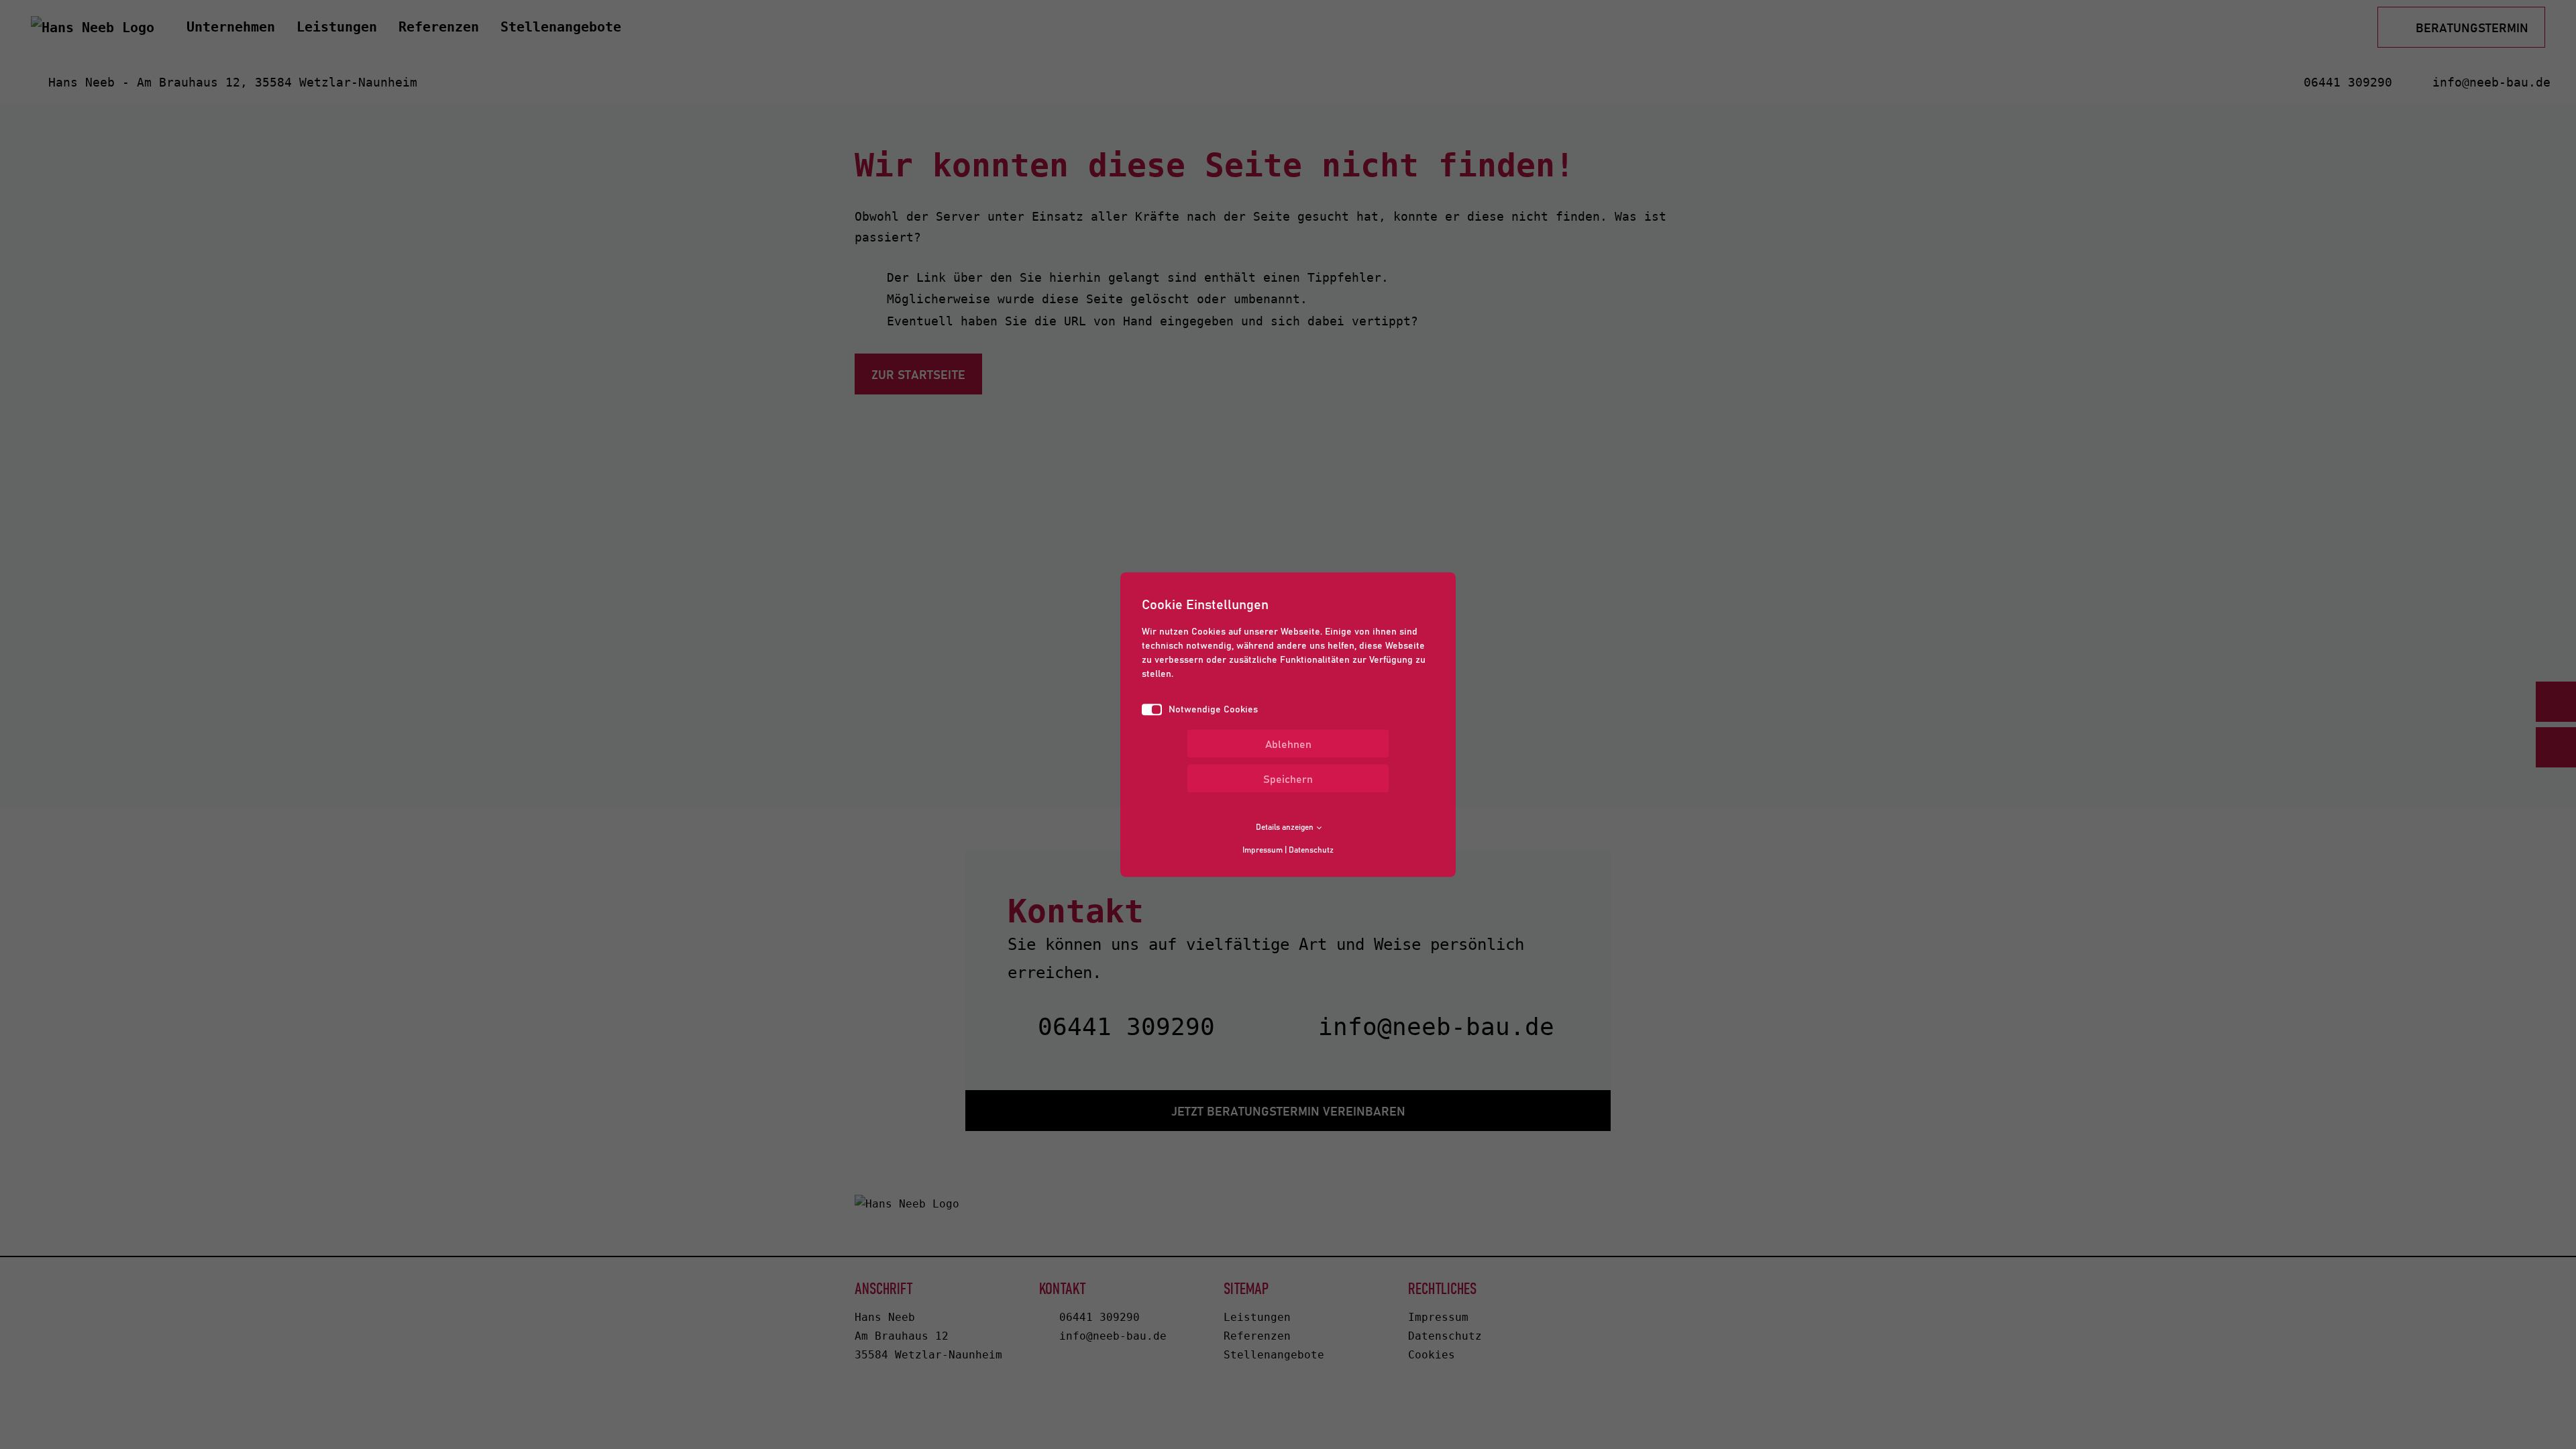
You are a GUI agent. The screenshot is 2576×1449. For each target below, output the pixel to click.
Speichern (1288, 778)
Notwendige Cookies (1213, 708)
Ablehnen (1288, 743)
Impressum (1263, 849)
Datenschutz (1311, 849)
